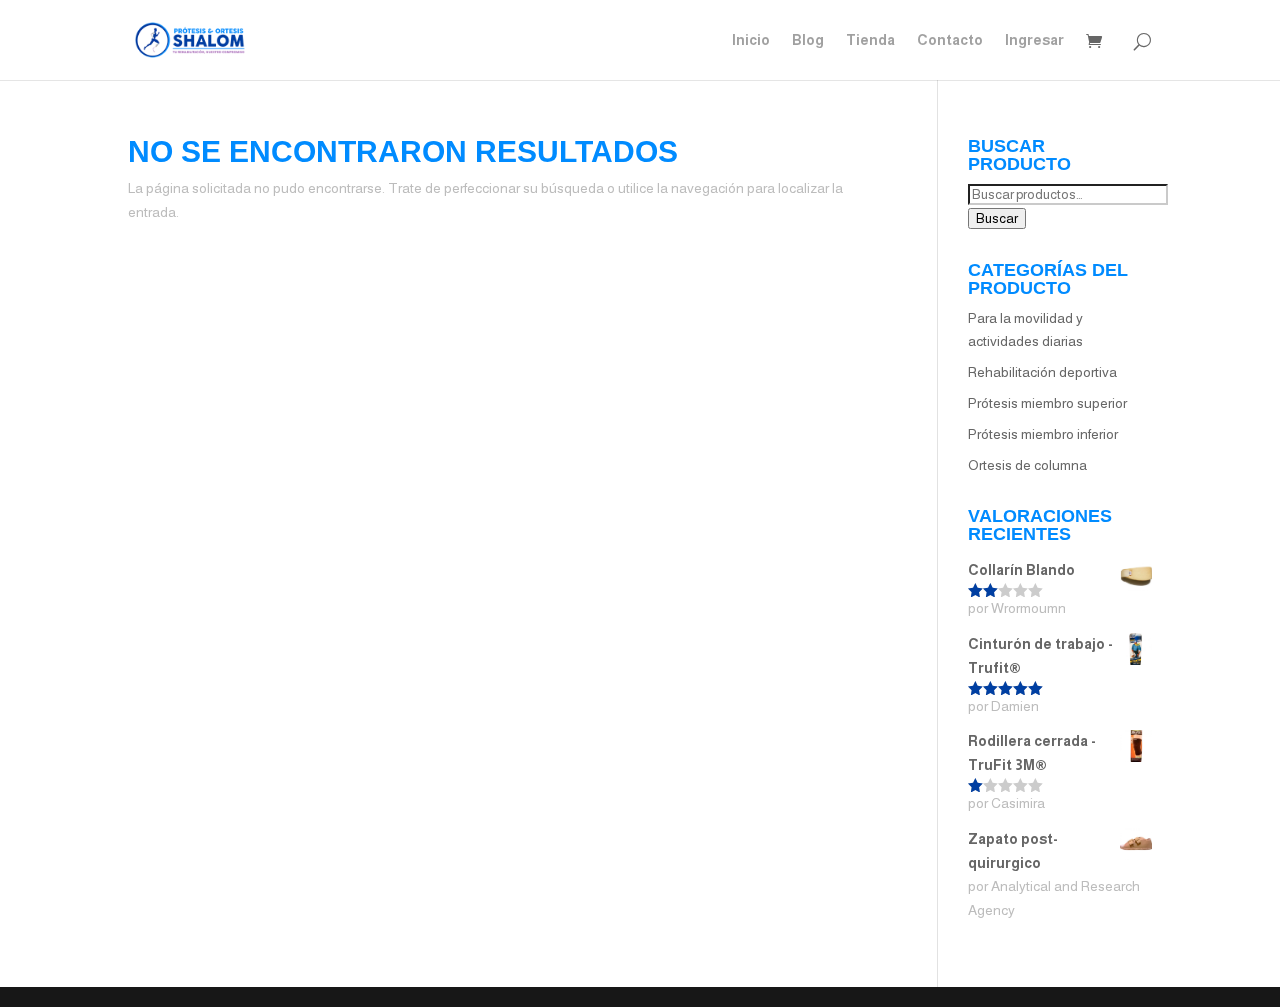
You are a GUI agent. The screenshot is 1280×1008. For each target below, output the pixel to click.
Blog (808, 40)
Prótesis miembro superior (1047, 403)
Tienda (870, 40)
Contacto (950, 40)
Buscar (997, 218)
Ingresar (1034, 40)
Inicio (751, 40)
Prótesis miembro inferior (1043, 434)
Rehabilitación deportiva (1042, 372)
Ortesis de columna (1027, 465)
